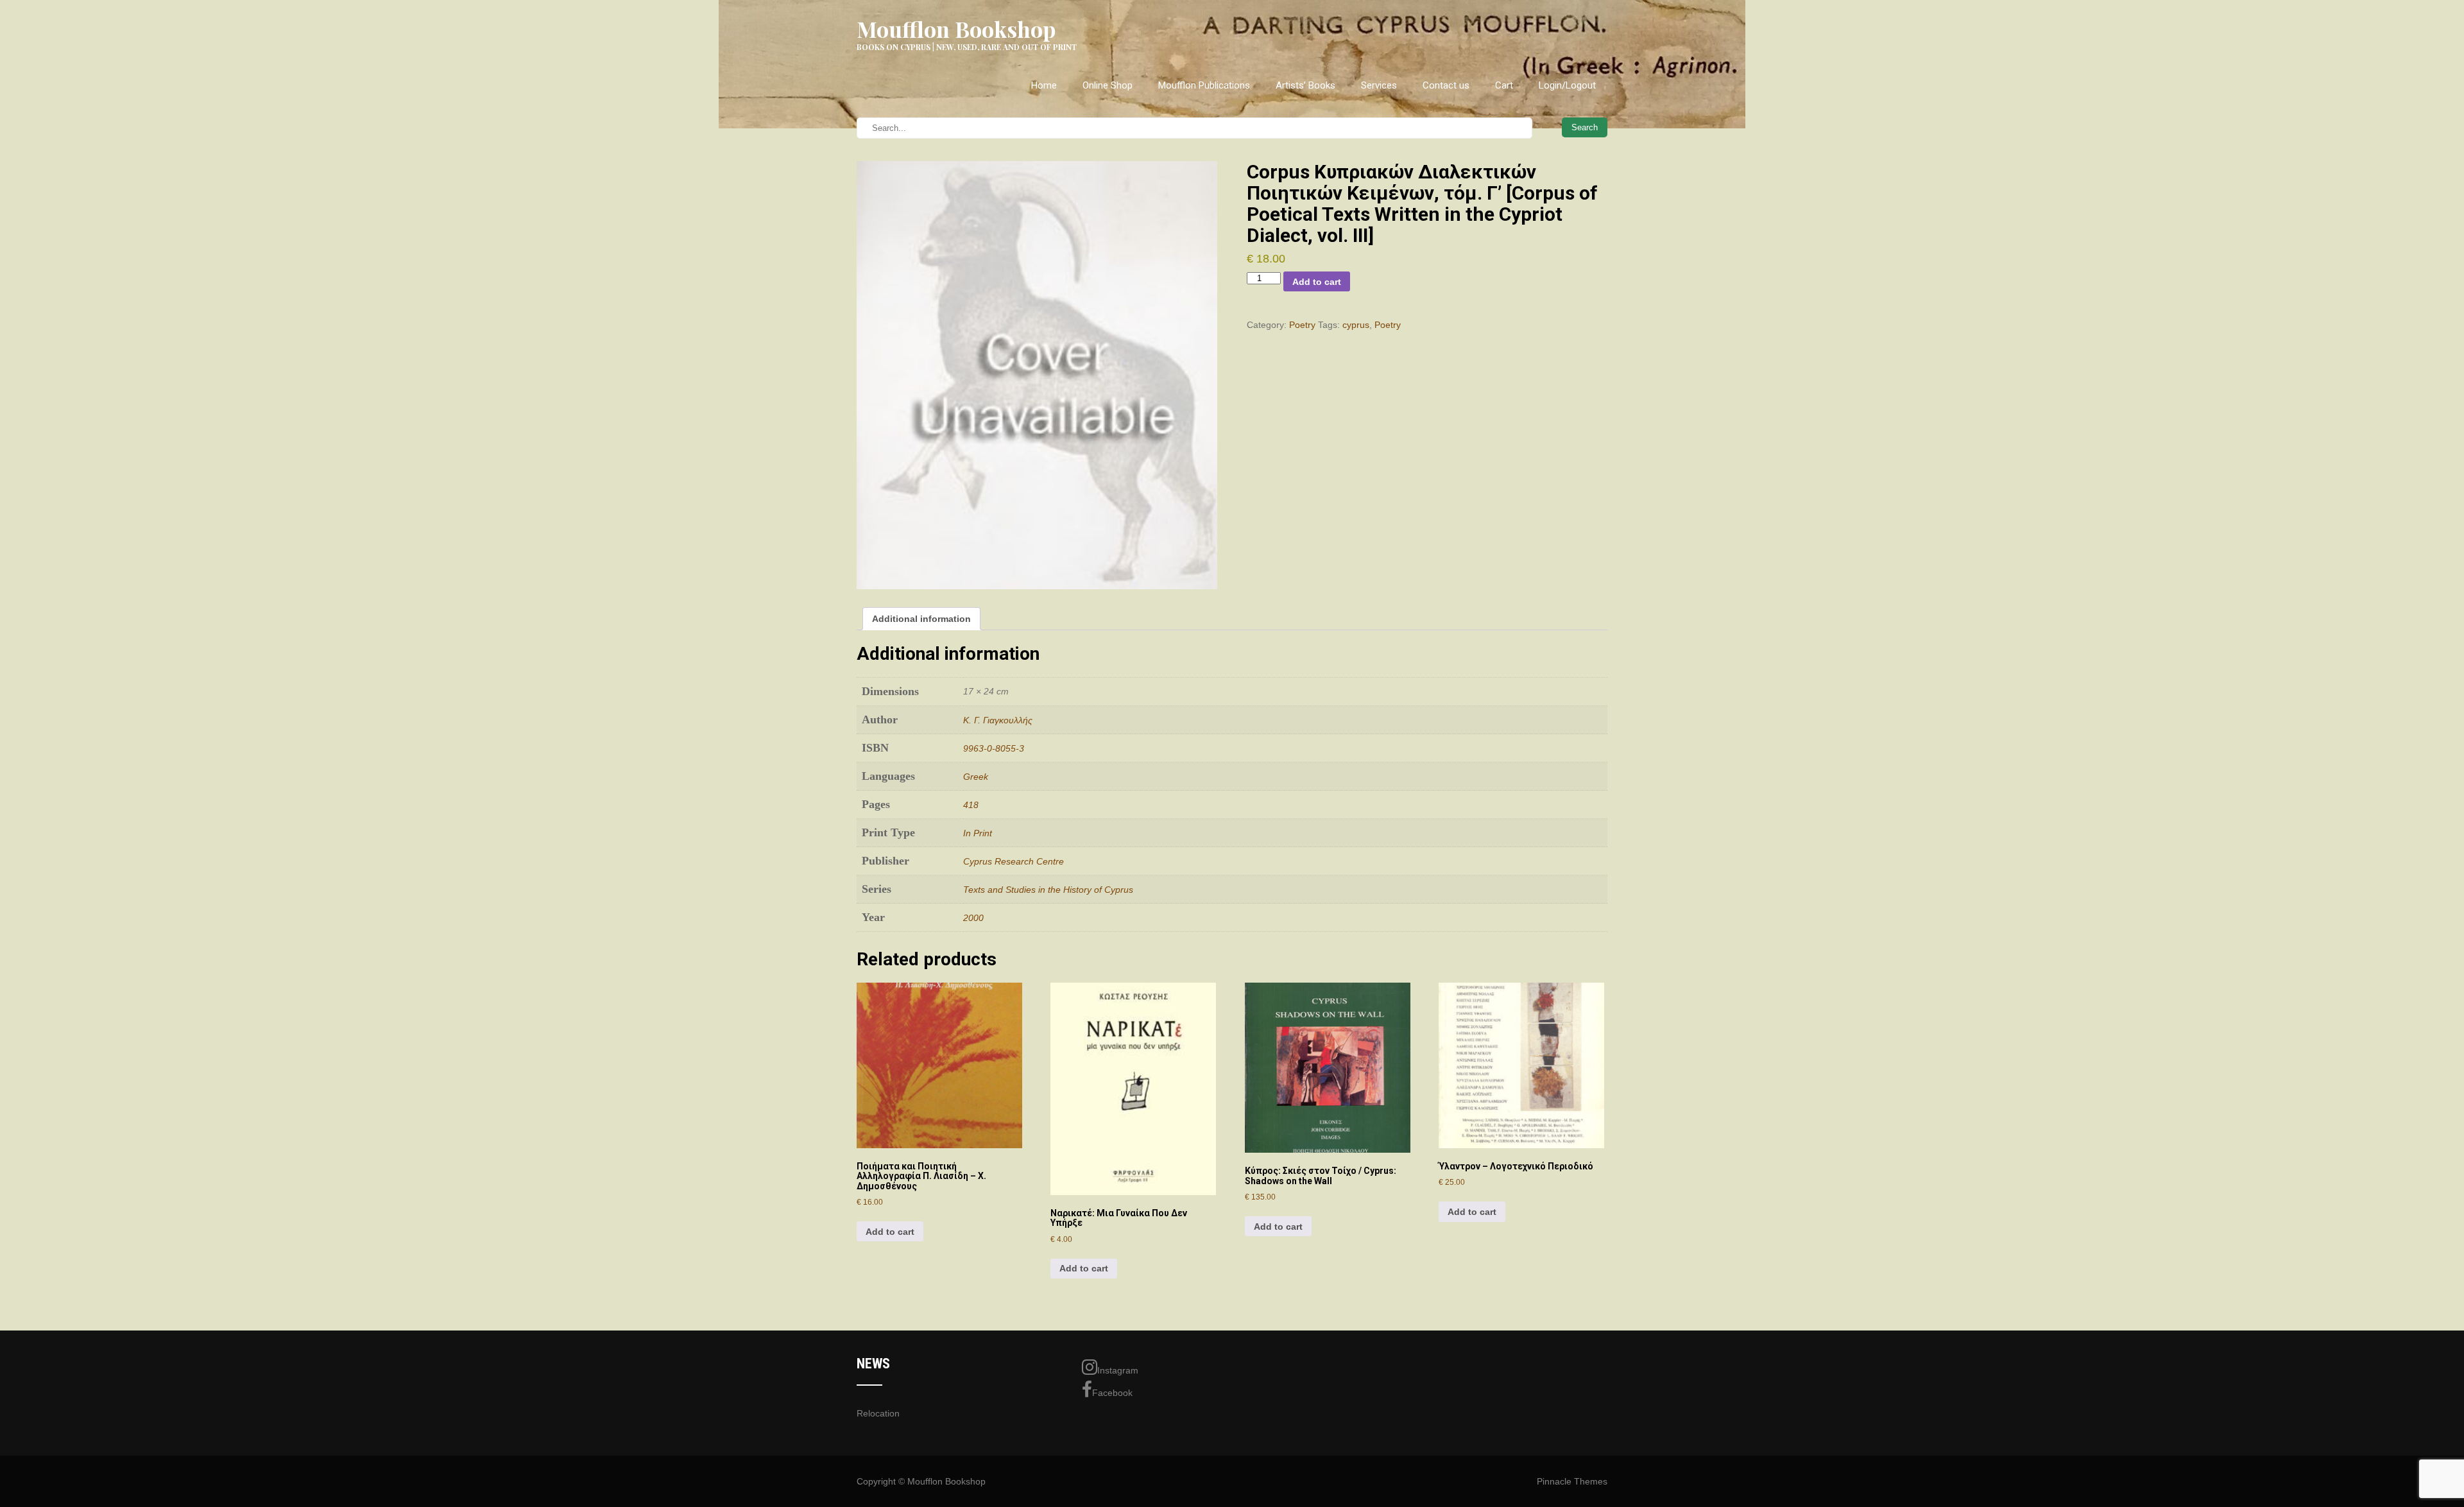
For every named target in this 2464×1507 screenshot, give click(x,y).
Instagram (1118, 1370)
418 (971, 805)
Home (1044, 85)
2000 (973, 918)
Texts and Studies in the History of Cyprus (1048, 890)
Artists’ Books (1305, 85)
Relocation (878, 1413)
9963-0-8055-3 (994, 748)
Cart (1504, 85)
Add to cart (1317, 282)
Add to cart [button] (890, 1232)
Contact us (1446, 85)
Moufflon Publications (1204, 85)
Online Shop (1108, 85)
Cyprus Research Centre (1014, 861)
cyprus (1356, 325)
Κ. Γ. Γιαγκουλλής (998, 720)
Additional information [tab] (921, 619)
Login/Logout (1567, 85)
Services (1379, 85)
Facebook (1112, 1393)
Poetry (1302, 325)
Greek (976, 777)
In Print (978, 833)
